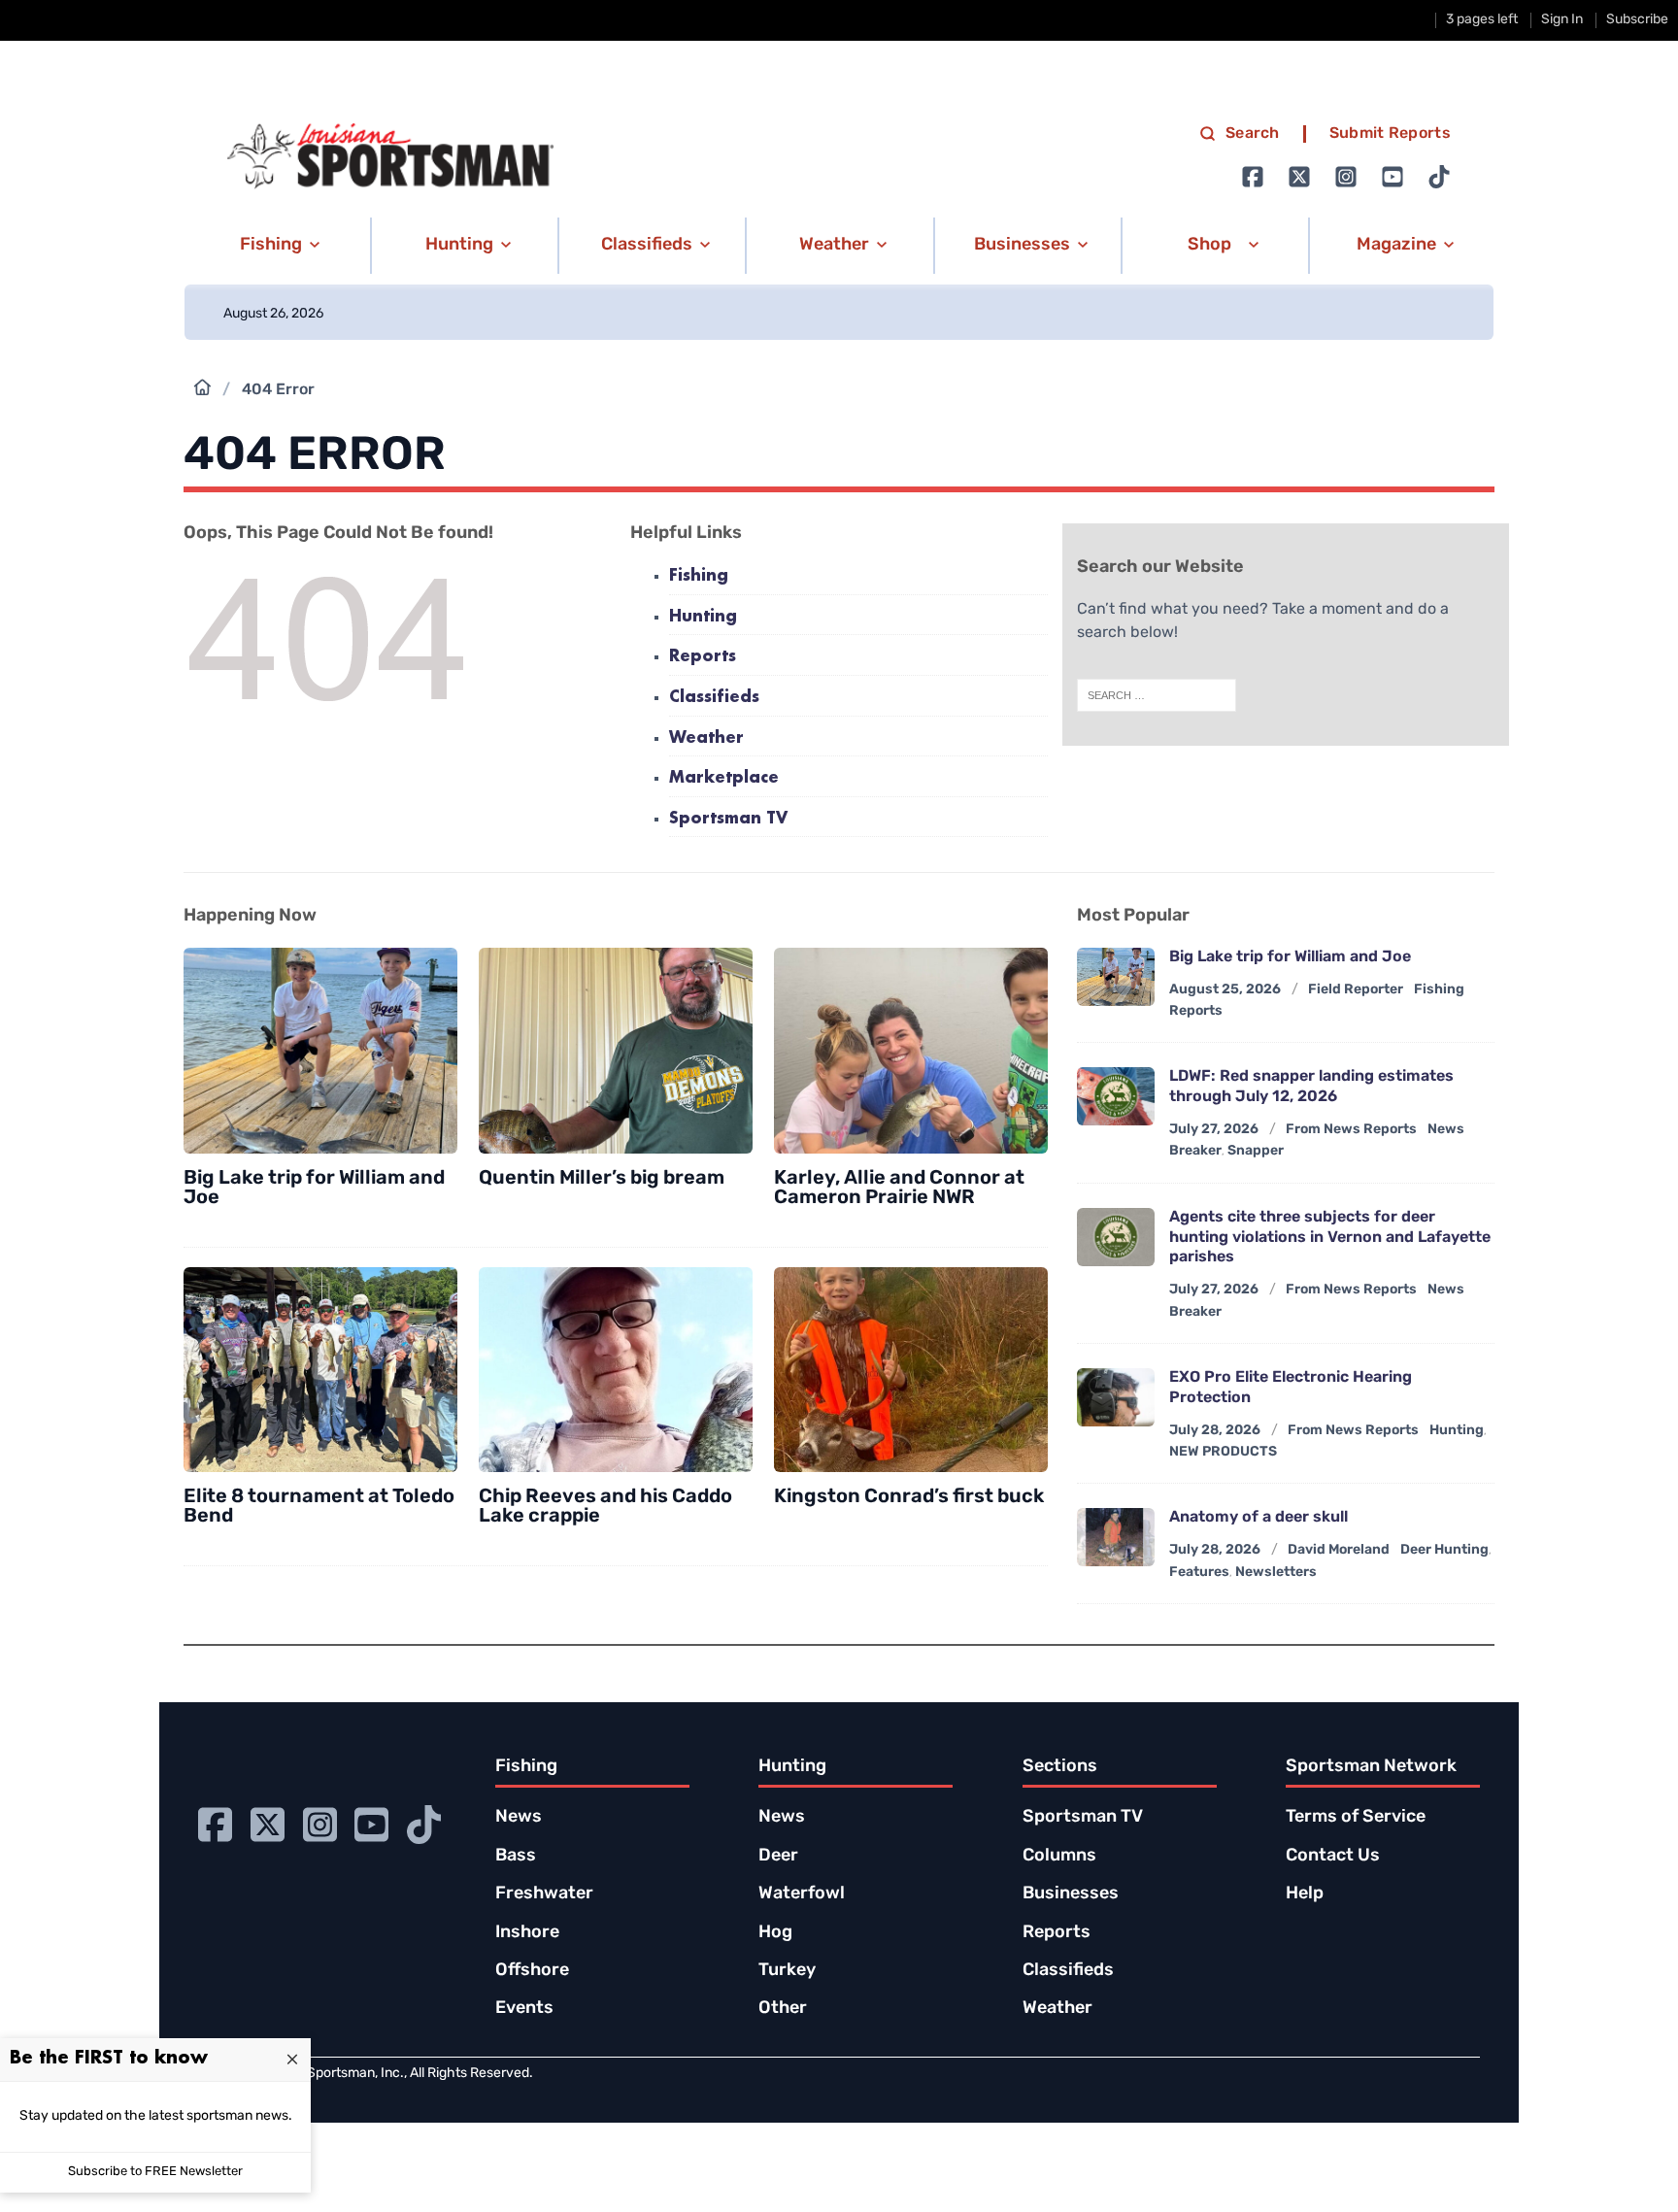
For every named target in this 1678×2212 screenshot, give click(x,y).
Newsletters (1276, 1573)
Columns (1059, 1857)
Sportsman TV (728, 819)
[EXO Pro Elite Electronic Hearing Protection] (1116, 1397)
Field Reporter (1356, 990)
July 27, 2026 (1214, 1130)
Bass (516, 1857)
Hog (775, 1933)
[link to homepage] (390, 156)
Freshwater (544, 1894)
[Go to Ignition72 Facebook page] (1253, 177)
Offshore (532, 1971)
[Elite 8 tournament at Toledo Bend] (320, 1370)
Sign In (1562, 20)
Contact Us (1333, 1857)
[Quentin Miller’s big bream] (616, 1051)
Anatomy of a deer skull (1258, 1518)
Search (1253, 134)
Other (783, 2009)
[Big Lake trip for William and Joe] (320, 1051)
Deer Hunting (1444, 1550)
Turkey (787, 1971)
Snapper (1256, 1151)
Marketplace (724, 778)
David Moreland (1339, 1550)
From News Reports (1351, 1130)
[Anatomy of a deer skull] (1116, 1537)
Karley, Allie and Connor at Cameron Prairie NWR (899, 1189)
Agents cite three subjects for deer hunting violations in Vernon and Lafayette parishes (1330, 1238)
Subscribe (1637, 20)
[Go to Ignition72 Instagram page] (1346, 177)
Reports (703, 657)
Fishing (699, 576)
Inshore (527, 1933)
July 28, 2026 (1215, 1431)
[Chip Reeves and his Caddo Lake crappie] (616, 1370)
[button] (276, 246)
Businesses (1071, 1894)
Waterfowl (802, 1894)
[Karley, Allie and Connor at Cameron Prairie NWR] (911, 1051)
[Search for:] (1157, 695)
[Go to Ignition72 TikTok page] (1439, 177)
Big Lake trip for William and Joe (314, 1189)
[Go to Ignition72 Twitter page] (1299, 177)
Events (524, 2009)
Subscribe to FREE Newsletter (155, 2172)
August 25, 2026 (1225, 990)
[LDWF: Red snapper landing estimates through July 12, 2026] (1116, 1096)
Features (1199, 1573)
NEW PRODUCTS (1223, 1452)
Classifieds (714, 698)
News (519, 1818)
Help (1305, 1894)
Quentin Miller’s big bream (602, 1179)
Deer (778, 1857)
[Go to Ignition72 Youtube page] (1393, 177)
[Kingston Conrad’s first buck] (911, 1370)
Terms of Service (1356, 1818)
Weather (706, 738)
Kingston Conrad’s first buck (909, 1497)
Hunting (703, 617)
